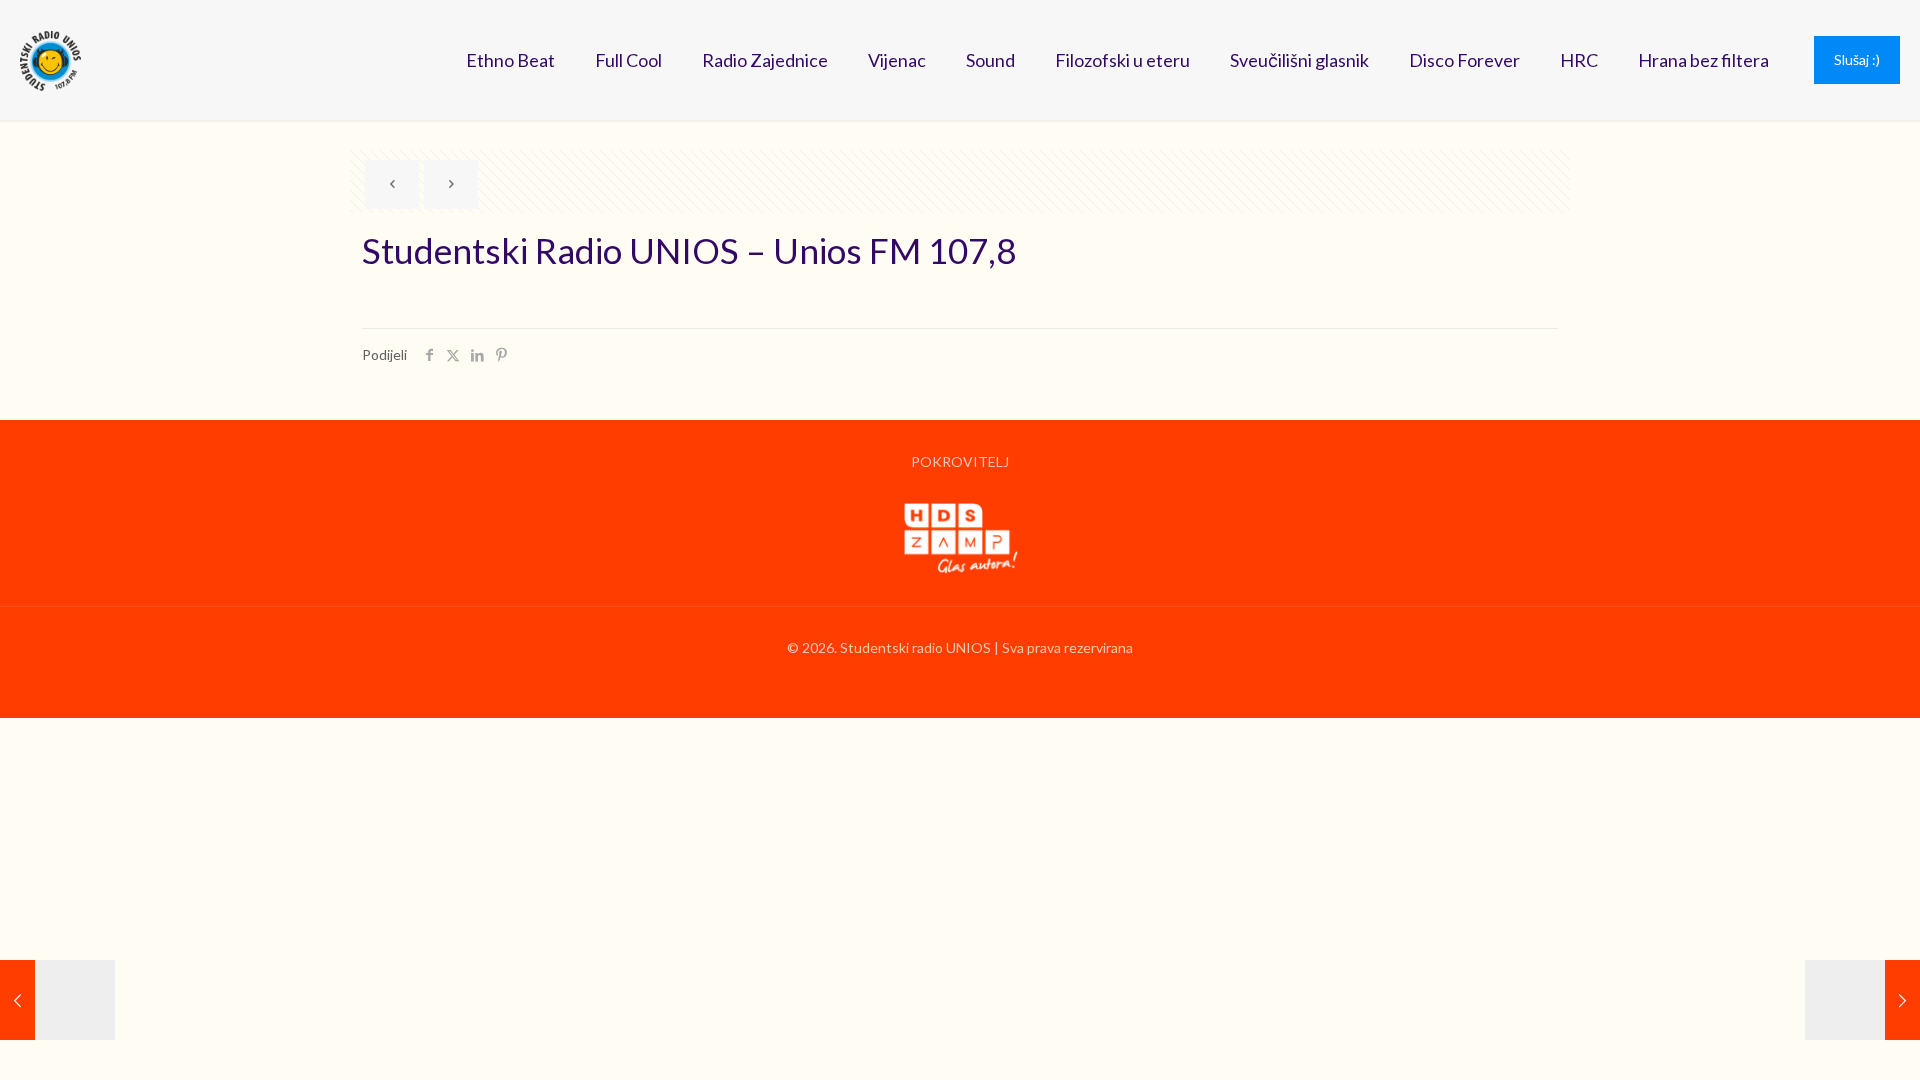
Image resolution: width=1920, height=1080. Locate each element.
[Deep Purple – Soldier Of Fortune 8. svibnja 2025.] (57, 1000)
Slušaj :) (1857, 59)
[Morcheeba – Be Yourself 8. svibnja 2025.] (1862, 1000)
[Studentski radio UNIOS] (50, 60)
